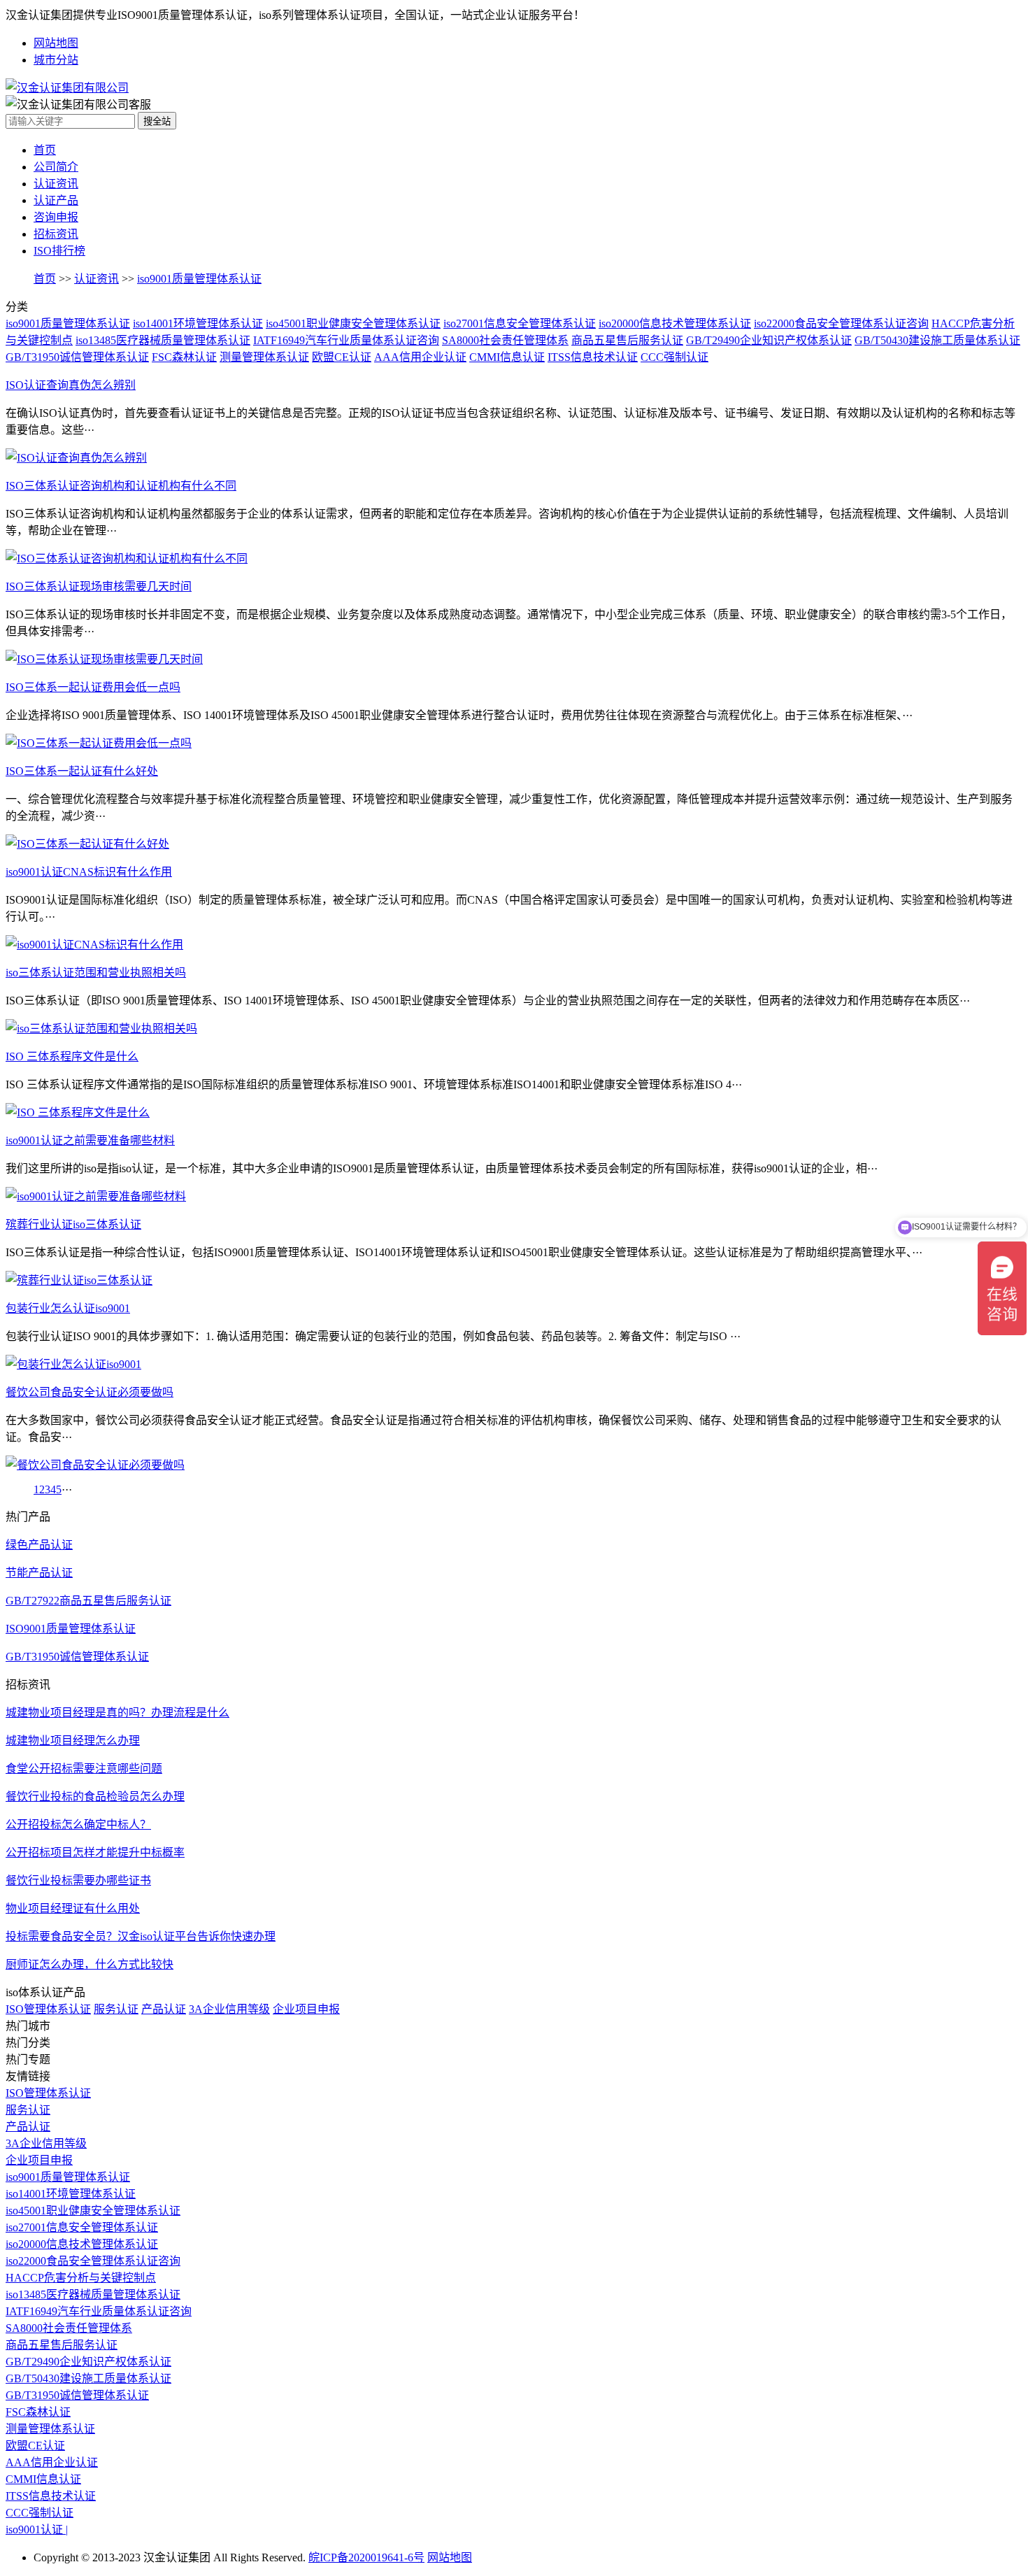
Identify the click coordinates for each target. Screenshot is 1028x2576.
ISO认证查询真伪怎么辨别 (71, 385)
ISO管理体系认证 (48, 2009)
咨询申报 (56, 217)
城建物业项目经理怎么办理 (73, 1741)
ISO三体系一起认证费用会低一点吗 (93, 687)
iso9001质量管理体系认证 (199, 279)
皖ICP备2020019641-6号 (366, 2557)
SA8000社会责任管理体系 (505, 340)
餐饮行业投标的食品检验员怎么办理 (95, 1796)
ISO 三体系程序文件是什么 (72, 1056)
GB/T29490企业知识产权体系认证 (769, 340)
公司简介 (56, 167)
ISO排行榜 (59, 251)
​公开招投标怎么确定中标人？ (78, 1824)
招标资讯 (56, 234)
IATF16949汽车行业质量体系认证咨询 (346, 340)
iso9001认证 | (37, 2529)
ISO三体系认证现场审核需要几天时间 (99, 586)
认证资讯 (56, 184)
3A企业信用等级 (229, 2009)
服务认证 (116, 2009)
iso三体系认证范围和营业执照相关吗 (96, 973)
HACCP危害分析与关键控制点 (81, 2278)
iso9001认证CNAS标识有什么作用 (89, 872)
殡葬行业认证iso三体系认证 (73, 1224)
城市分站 (56, 60)
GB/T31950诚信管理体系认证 (77, 357)
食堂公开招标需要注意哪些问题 (84, 1769)
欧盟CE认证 (342, 357)
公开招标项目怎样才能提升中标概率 (95, 1852)
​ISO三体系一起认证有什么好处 (82, 771)
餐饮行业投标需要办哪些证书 (78, 1880)
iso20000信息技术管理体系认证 (675, 323)
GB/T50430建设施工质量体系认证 (937, 340)
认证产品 (56, 200)
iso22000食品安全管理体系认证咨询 (841, 323)
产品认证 (164, 2009)
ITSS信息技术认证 (593, 357)
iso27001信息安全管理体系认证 (520, 323)
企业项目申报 (306, 2009)
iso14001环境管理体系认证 (198, 323)
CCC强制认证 (674, 357)
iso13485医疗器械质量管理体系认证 (163, 340)
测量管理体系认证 (264, 357)
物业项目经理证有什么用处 (73, 1908)
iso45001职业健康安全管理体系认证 (353, 323)
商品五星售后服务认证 (627, 340)
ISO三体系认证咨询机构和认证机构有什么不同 (121, 486)
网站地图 (56, 43)
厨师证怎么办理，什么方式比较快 (90, 1964)
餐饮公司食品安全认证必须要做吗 (90, 1392)
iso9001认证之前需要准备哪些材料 (90, 1140)
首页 (45, 150)
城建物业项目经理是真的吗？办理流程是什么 (117, 1713)
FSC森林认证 (184, 357)
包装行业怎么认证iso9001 (68, 1308)
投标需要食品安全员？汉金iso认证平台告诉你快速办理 (141, 1936)
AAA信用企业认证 (420, 357)
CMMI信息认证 (507, 357)
